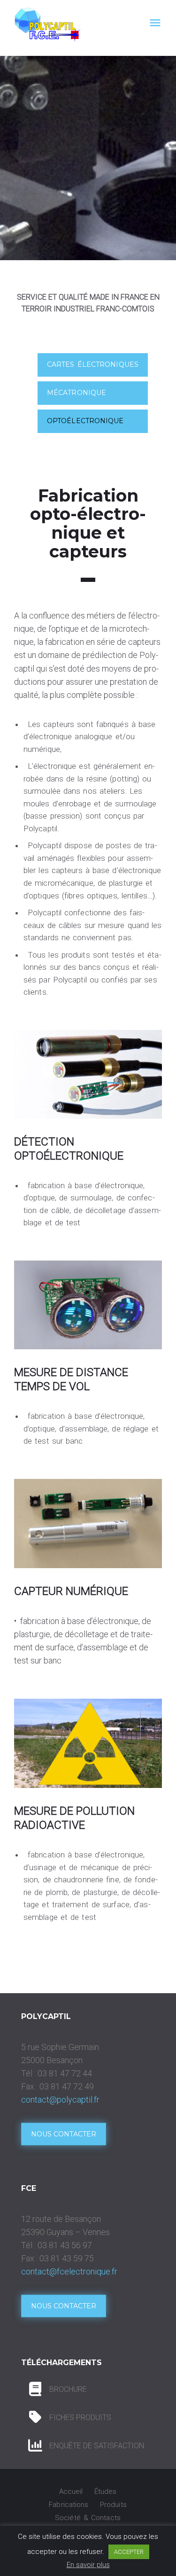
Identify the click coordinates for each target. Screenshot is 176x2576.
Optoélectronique (85, 421)
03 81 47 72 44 (65, 2073)
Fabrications (69, 2505)
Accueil (71, 2491)
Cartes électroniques (93, 364)
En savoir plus (88, 2565)
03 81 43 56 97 (65, 2245)
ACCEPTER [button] (129, 2552)
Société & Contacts (88, 2518)
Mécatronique (77, 393)
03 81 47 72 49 (67, 2086)
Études (106, 2491)
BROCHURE (68, 2389)
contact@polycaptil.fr (60, 2100)
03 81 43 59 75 (67, 2258)
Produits (113, 2505)
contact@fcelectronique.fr (69, 2271)
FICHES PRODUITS (80, 2417)
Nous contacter (64, 2134)
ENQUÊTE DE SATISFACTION (97, 2446)
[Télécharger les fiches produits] (35, 2389)
